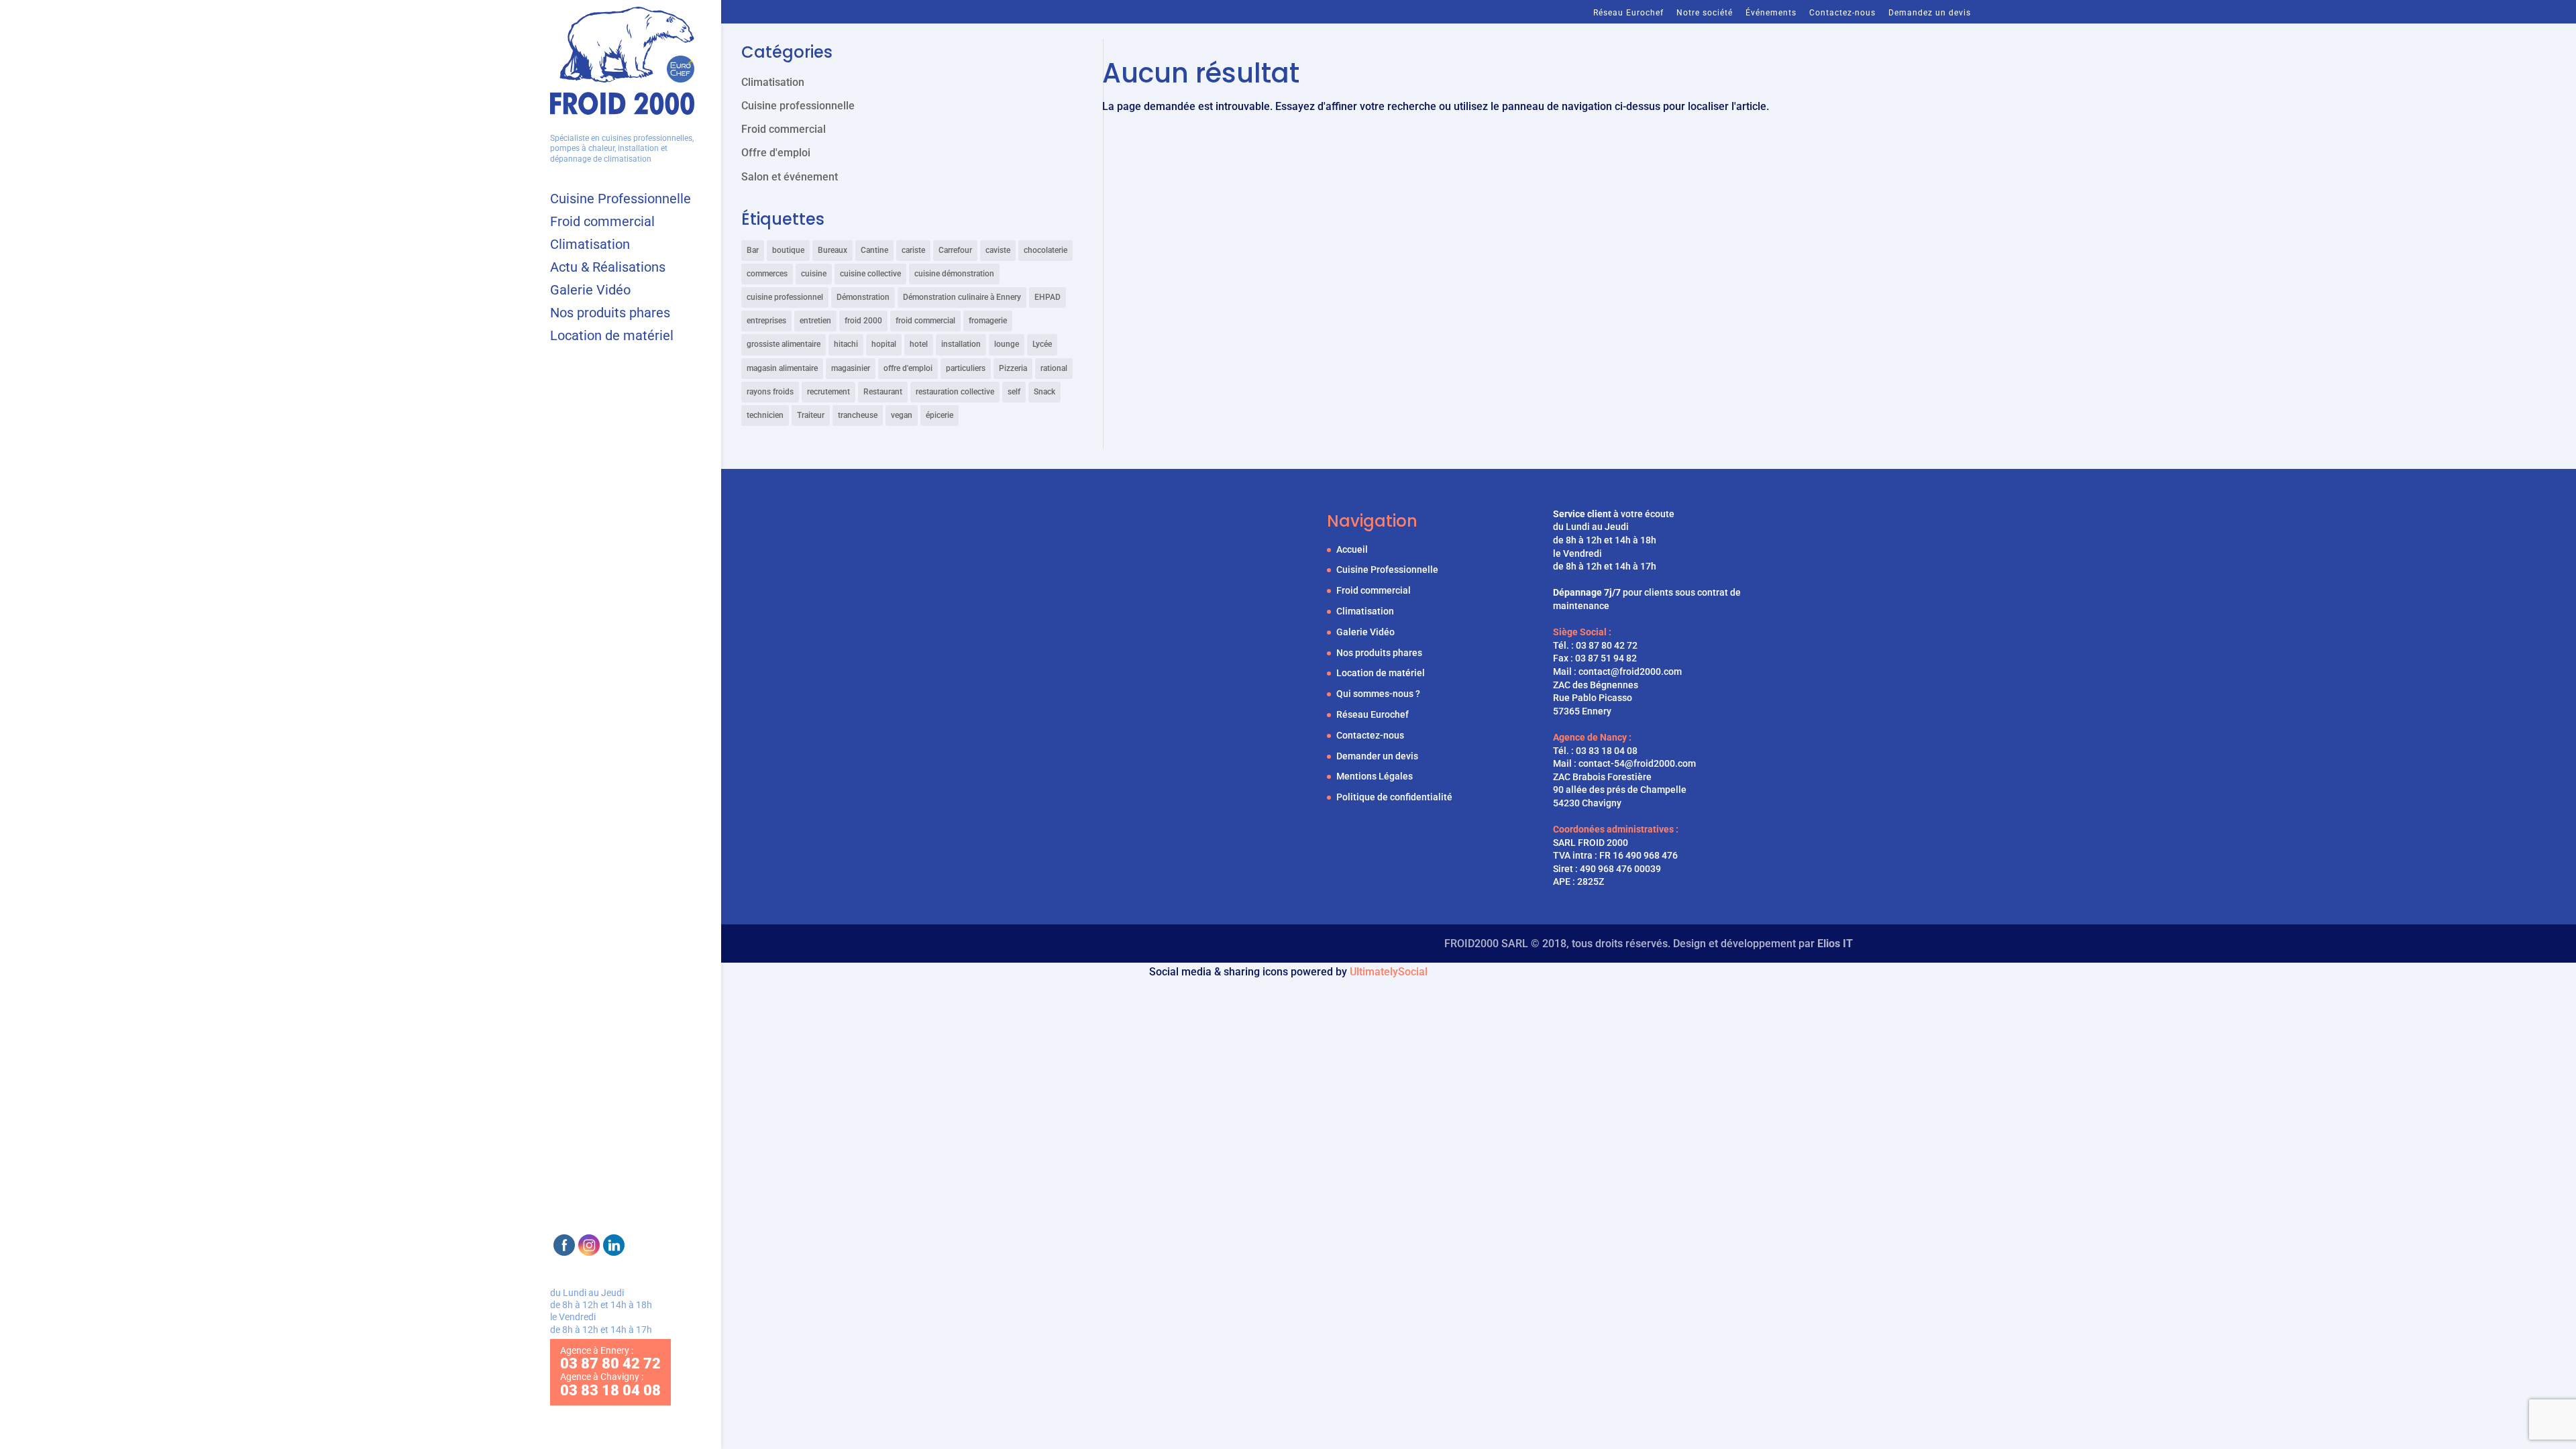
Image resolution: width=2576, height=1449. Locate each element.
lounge (1007, 344)
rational (1054, 368)
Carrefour (955, 250)
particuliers (966, 368)
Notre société (1705, 13)
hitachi (846, 344)
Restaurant (883, 392)
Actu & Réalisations (608, 269)
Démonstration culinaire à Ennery (962, 297)
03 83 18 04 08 (1607, 751)
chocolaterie (1045, 250)
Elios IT (1835, 944)
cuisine (814, 274)
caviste (998, 250)
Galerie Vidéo (590, 291)
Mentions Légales (1375, 776)
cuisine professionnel (785, 297)
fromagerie (988, 321)
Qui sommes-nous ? (1378, 694)
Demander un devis (1377, 756)
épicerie (940, 415)
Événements (1771, 13)
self (1014, 392)
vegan (902, 415)
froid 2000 (863, 321)
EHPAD (1048, 297)
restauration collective (955, 392)
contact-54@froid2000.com (1637, 763)
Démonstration (863, 297)
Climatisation (590, 246)
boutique (788, 250)
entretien (815, 321)
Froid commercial (602, 223)
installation (961, 344)
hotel (919, 344)
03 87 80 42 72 (1607, 645)
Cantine (874, 250)
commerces (767, 274)
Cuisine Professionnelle (621, 200)
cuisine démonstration (954, 274)
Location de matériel (612, 337)
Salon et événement (790, 177)
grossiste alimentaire (784, 344)
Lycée (1042, 344)
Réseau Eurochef (1628, 13)
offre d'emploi (908, 368)
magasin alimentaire (782, 368)
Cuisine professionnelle (798, 106)
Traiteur (811, 415)
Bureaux (833, 250)
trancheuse (858, 415)
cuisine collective (870, 274)
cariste (913, 250)
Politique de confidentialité (1394, 797)
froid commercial (925, 321)
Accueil (1352, 549)
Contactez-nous (1842, 13)
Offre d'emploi (776, 153)
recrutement (828, 392)
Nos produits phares (610, 314)
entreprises (766, 321)
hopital (884, 344)
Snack (1044, 392)
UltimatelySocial (1389, 972)
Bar (753, 250)
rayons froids (770, 392)
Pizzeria (1013, 368)
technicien (765, 415)
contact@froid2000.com (1630, 672)
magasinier (851, 368)
